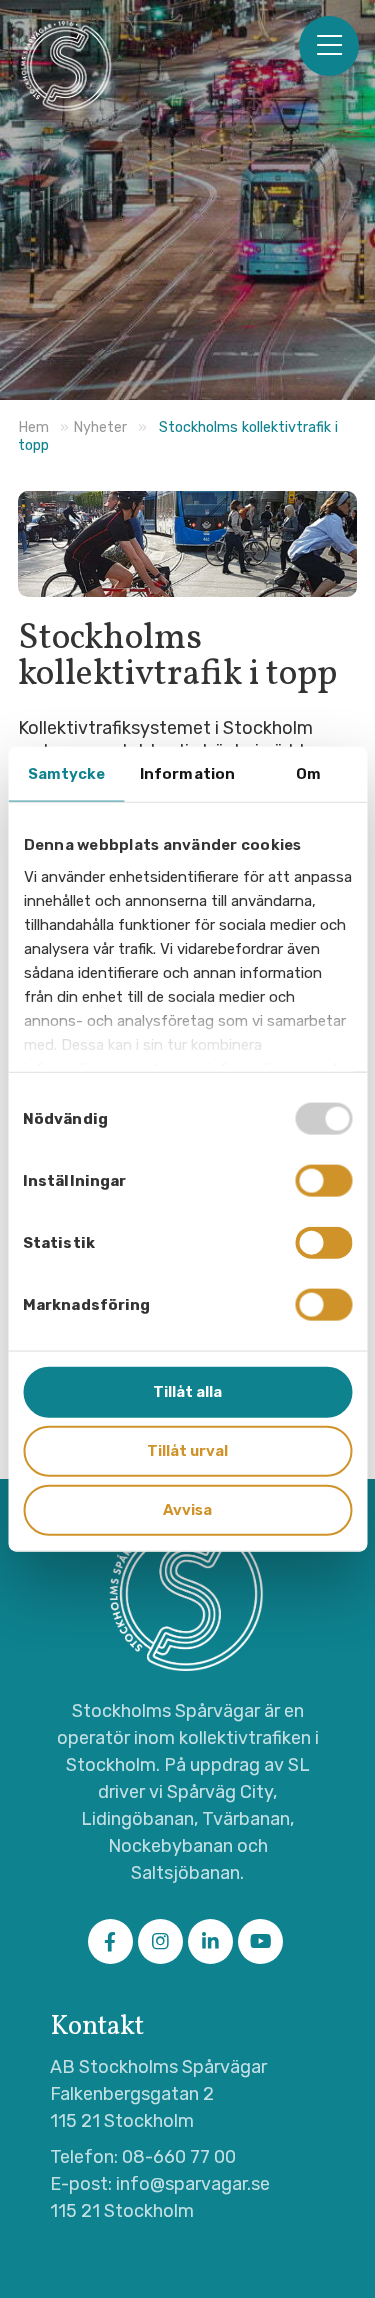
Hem (33, 427)
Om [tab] (308, 774)
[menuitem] (329, 46)
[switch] (323, 1181)
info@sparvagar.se (193, 2184)
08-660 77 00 (179, 2157)
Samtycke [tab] (67, 774)
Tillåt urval (187, 1450)
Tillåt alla (187, 1392)
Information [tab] (187, 774)
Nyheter (100, 427)
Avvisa (187, 1509)
